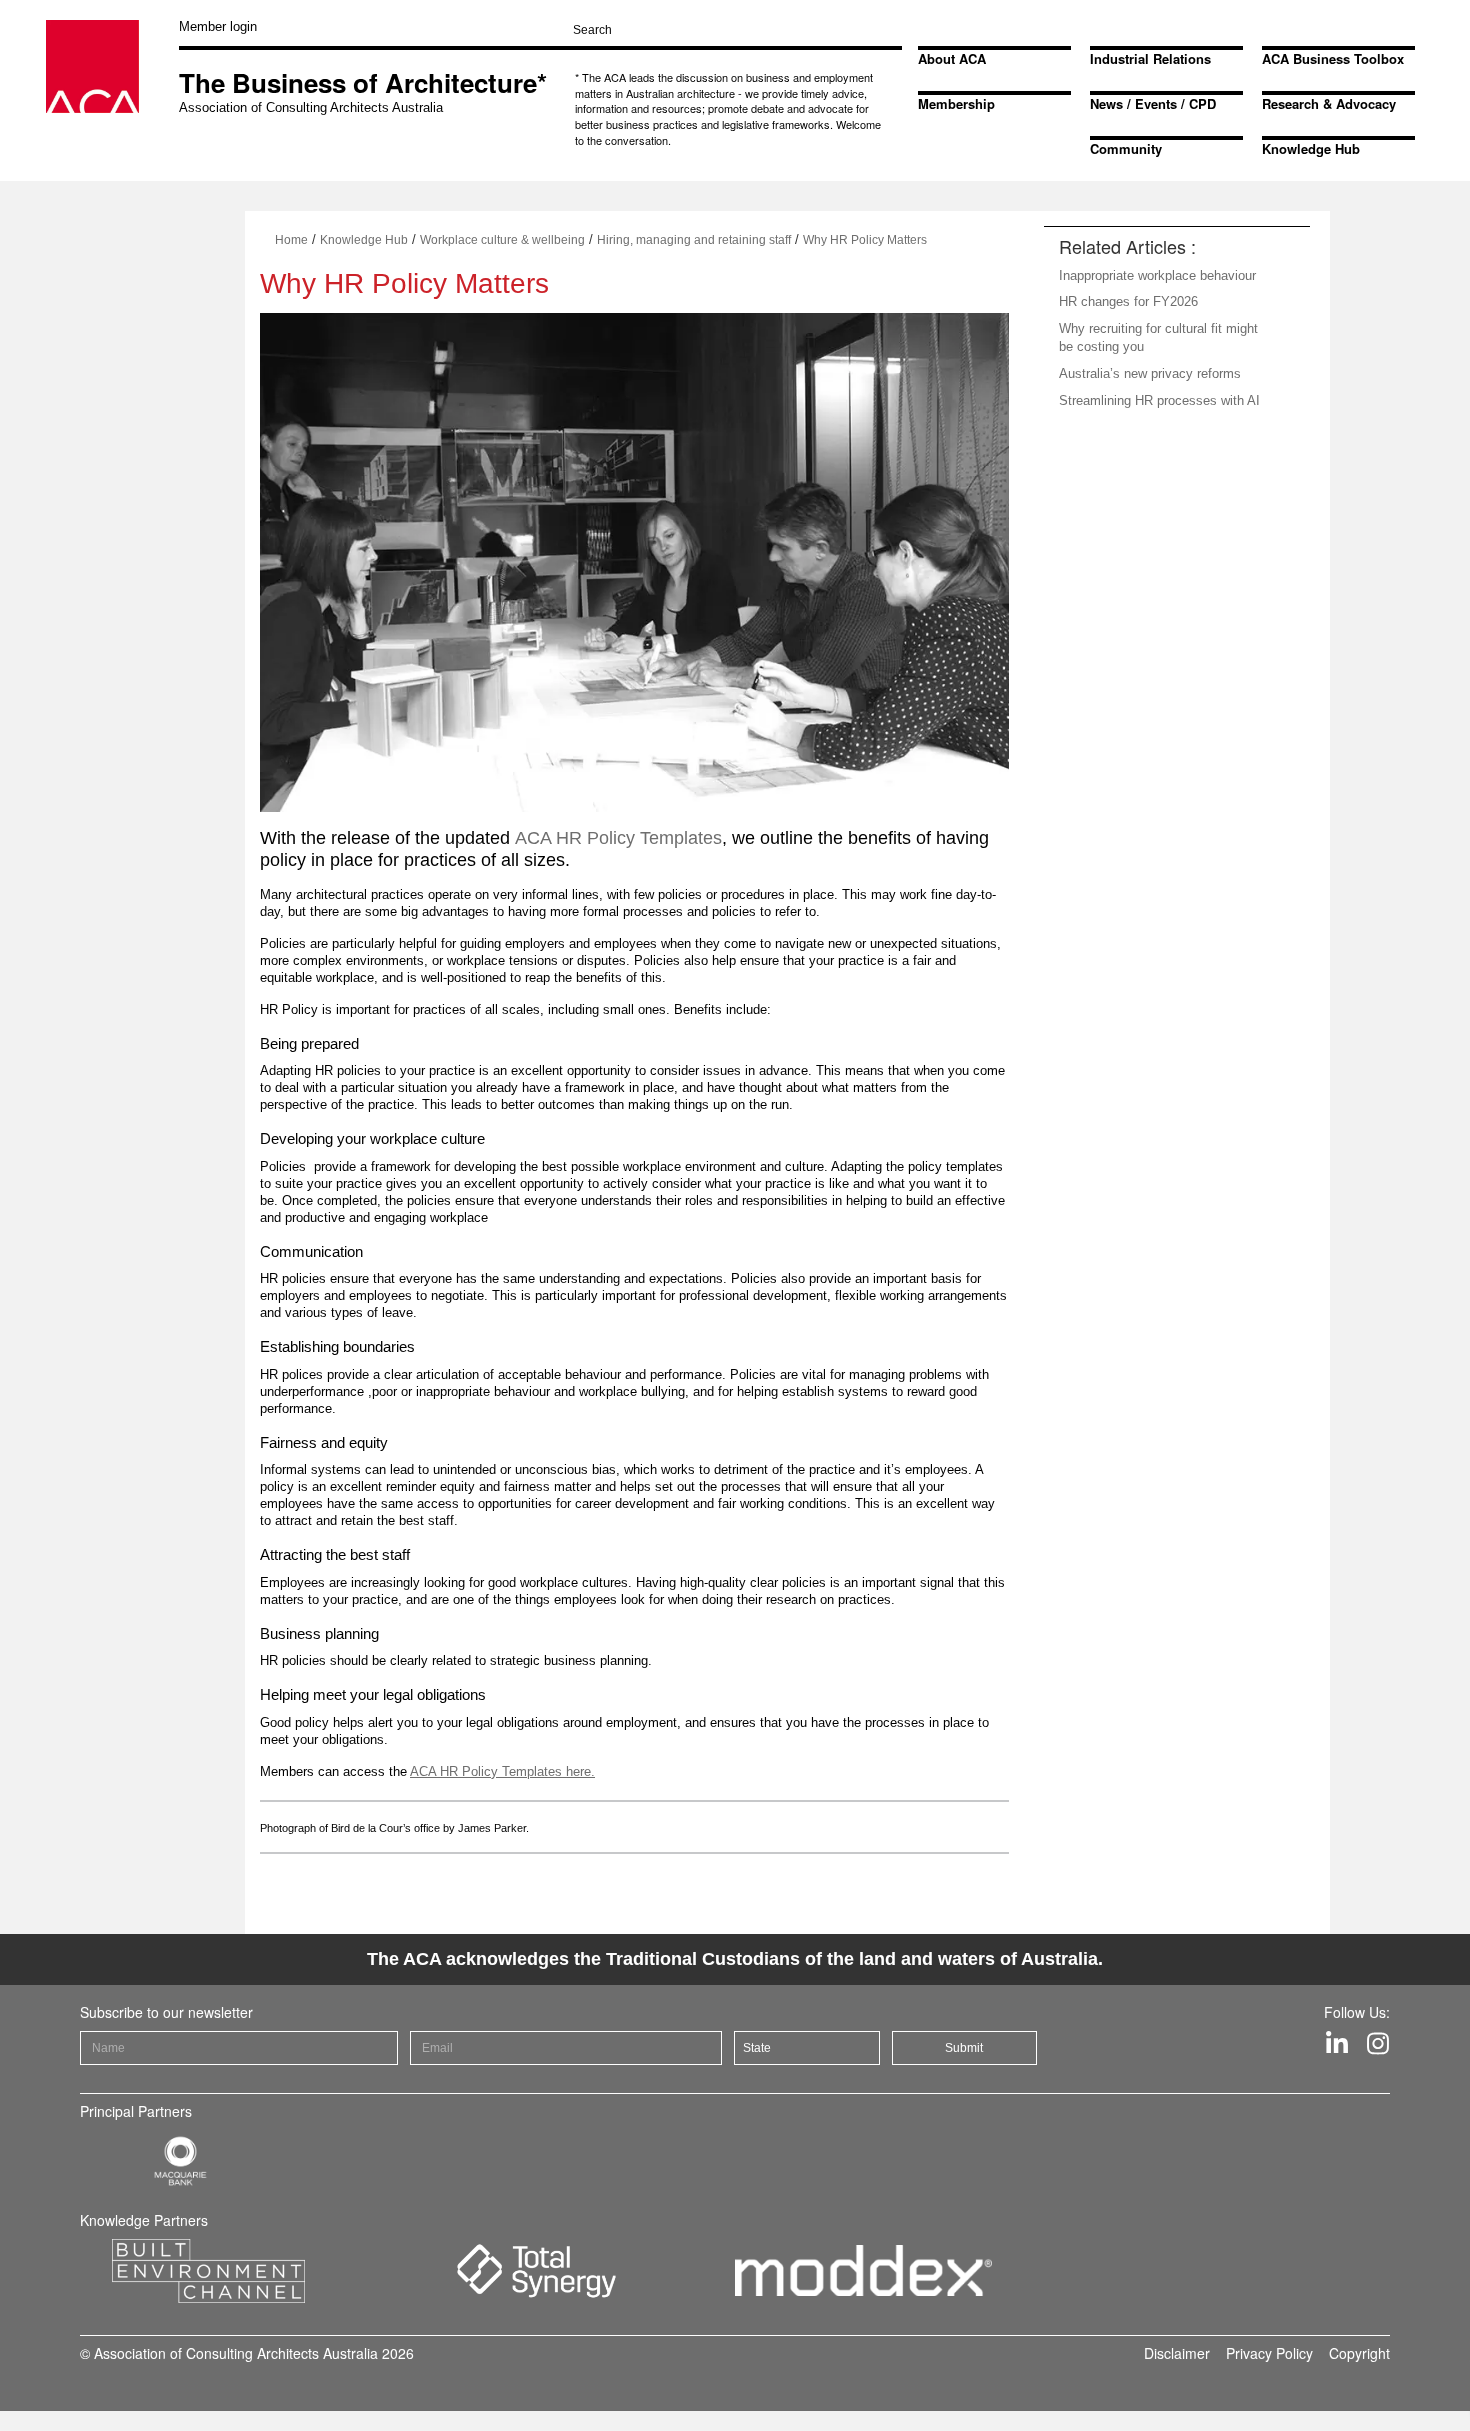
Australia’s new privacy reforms (1150, 373)
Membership (956, 103)
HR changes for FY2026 (1128, 301)
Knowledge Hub (1311, 148)
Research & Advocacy (1329, 103)
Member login (218, 26)
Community (1126, 148)
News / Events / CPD (1153, 103)
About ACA (952, 58)
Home (291, 240)
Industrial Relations (1150, 58)
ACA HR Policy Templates (618, 838)
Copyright (1359, 2353)
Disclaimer (1177, 2353)
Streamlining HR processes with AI (1159, 400)
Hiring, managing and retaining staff (694, 240)
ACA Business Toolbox (1333, 58)
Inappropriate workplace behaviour (1157, 275)
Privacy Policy (1269, 2353)
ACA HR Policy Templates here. (502, 1771)
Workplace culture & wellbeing (502, 240)
